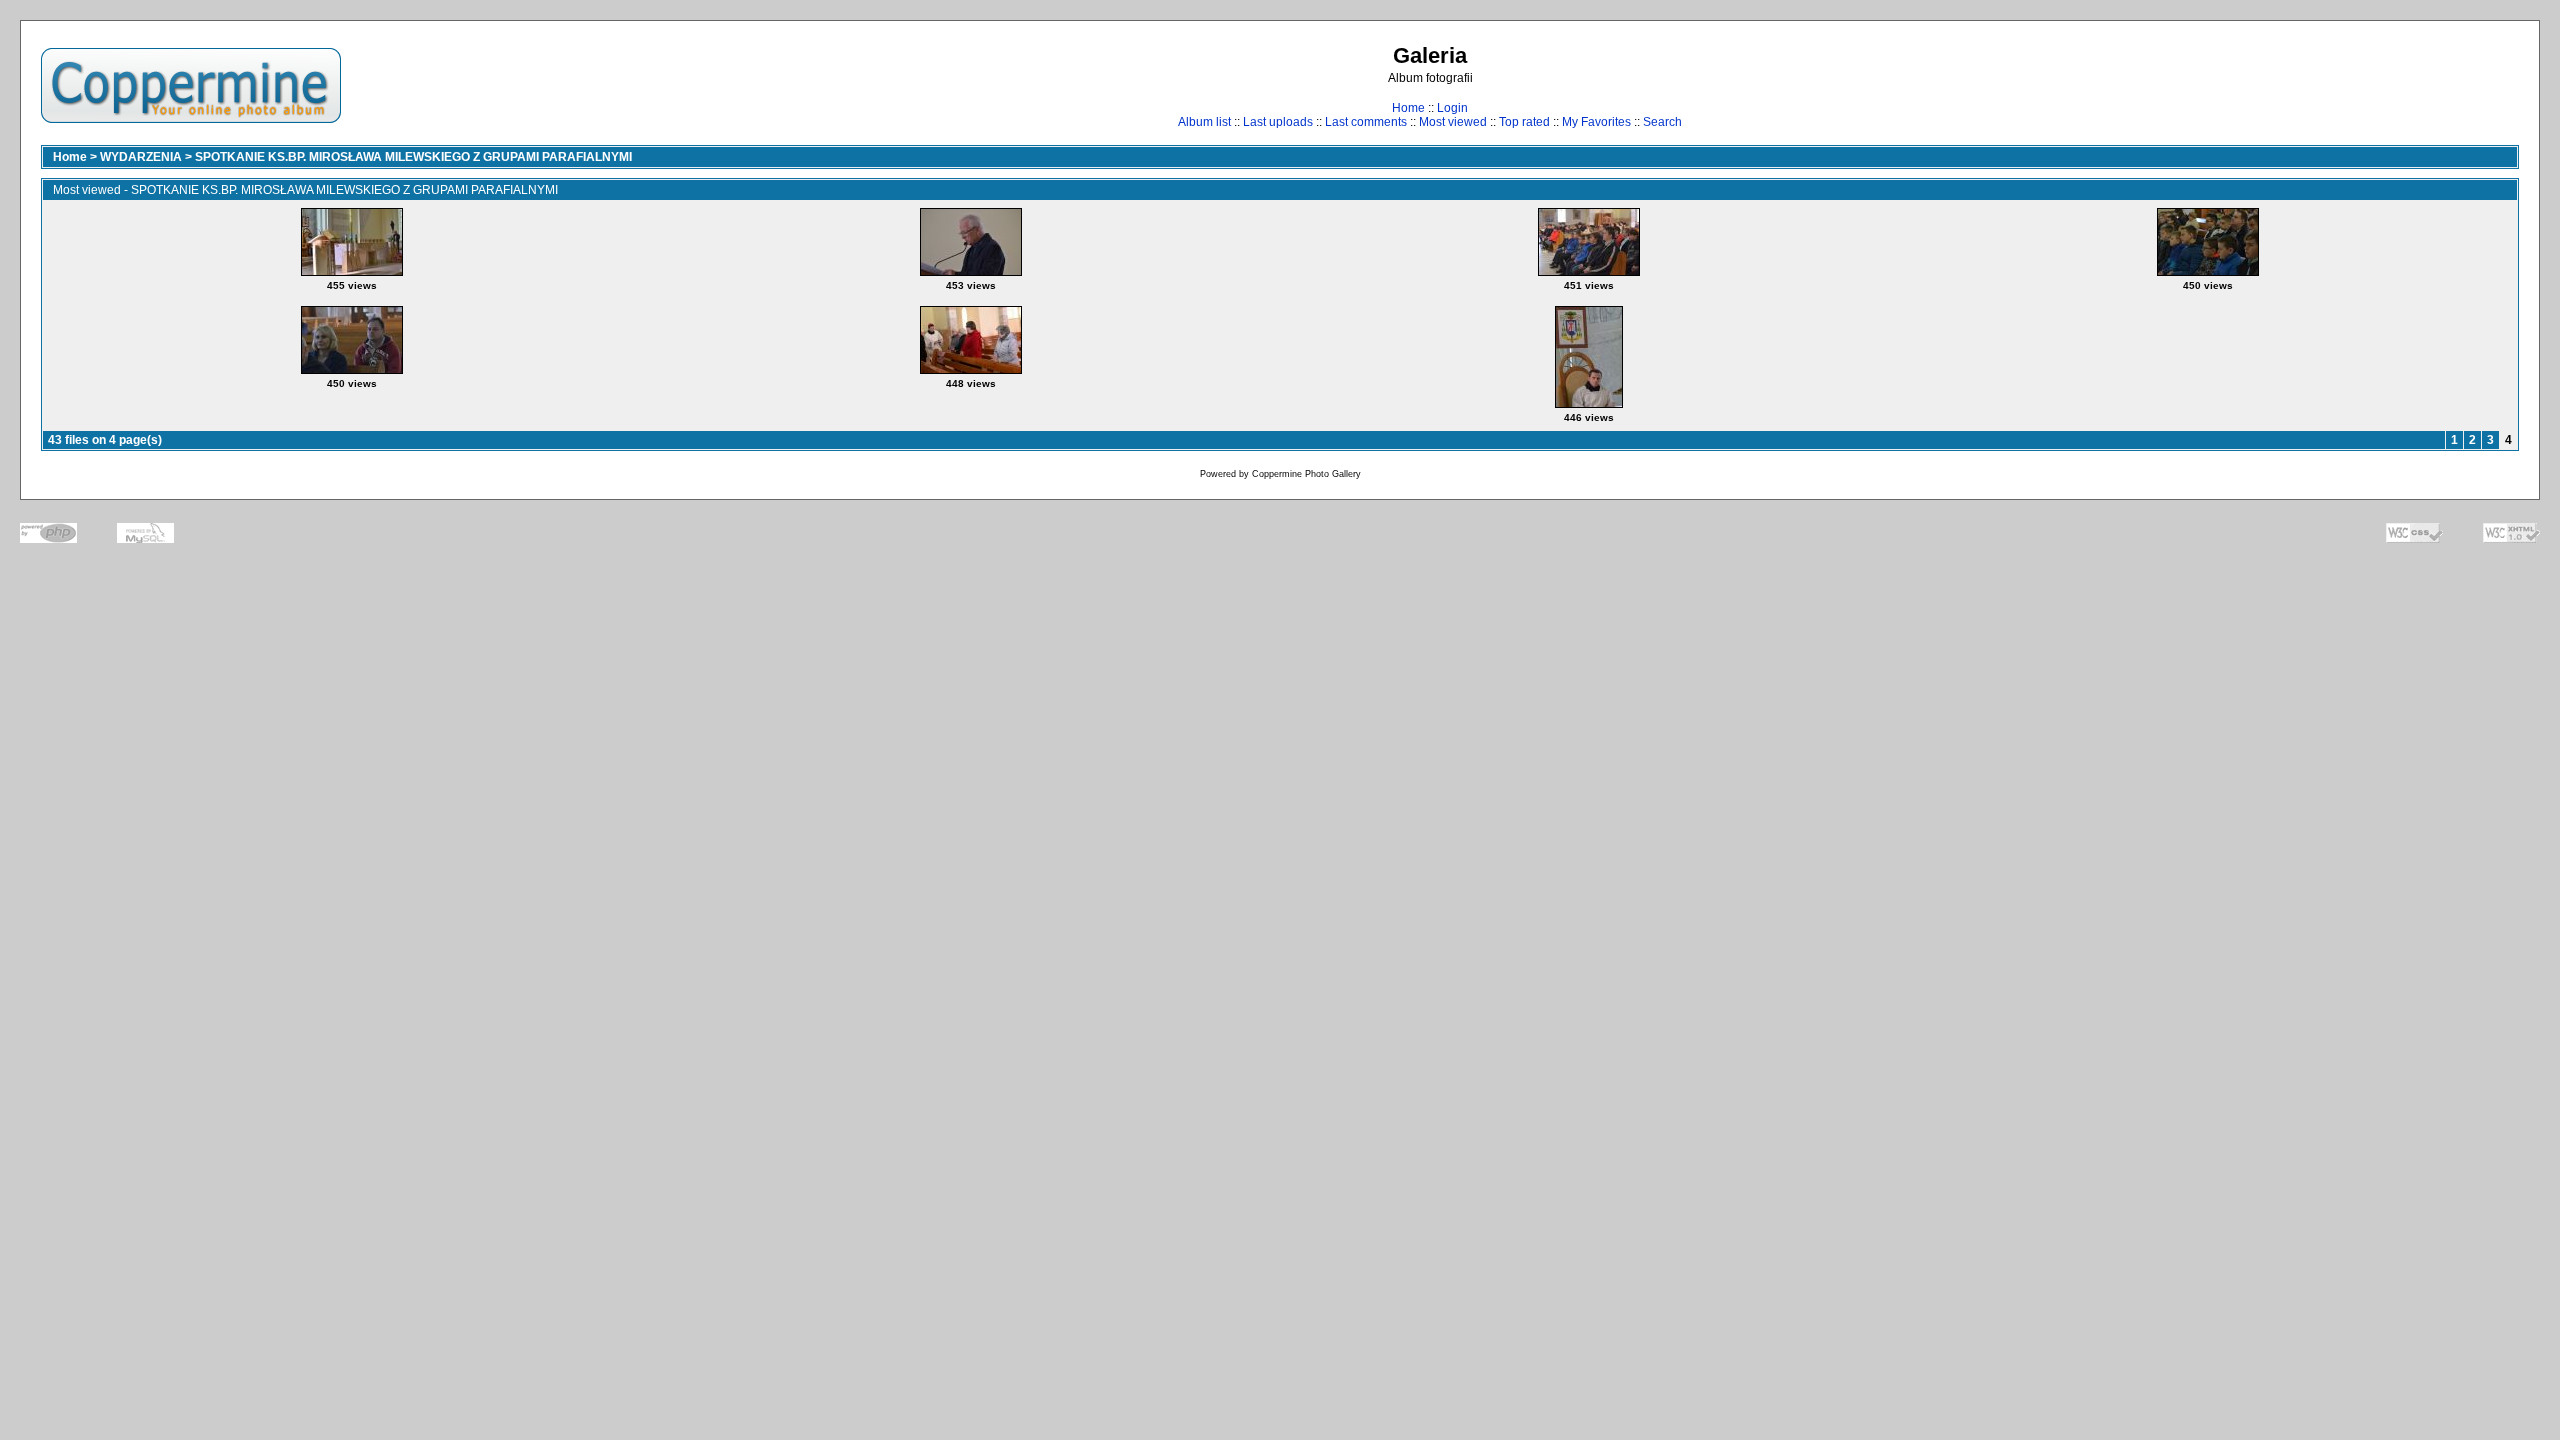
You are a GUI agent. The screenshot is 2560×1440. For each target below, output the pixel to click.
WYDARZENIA (141, 157)
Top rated (1524, 122)
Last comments (1366, 122)
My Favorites (1596, 122)
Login (1452, 108)
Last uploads (1278, 122)
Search (1662, 122)
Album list (1204, 122)
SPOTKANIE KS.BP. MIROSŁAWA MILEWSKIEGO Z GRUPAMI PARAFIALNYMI (413, 157)
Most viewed (1453, 122)
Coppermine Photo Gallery (1306, 474)
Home (1408, 108)
